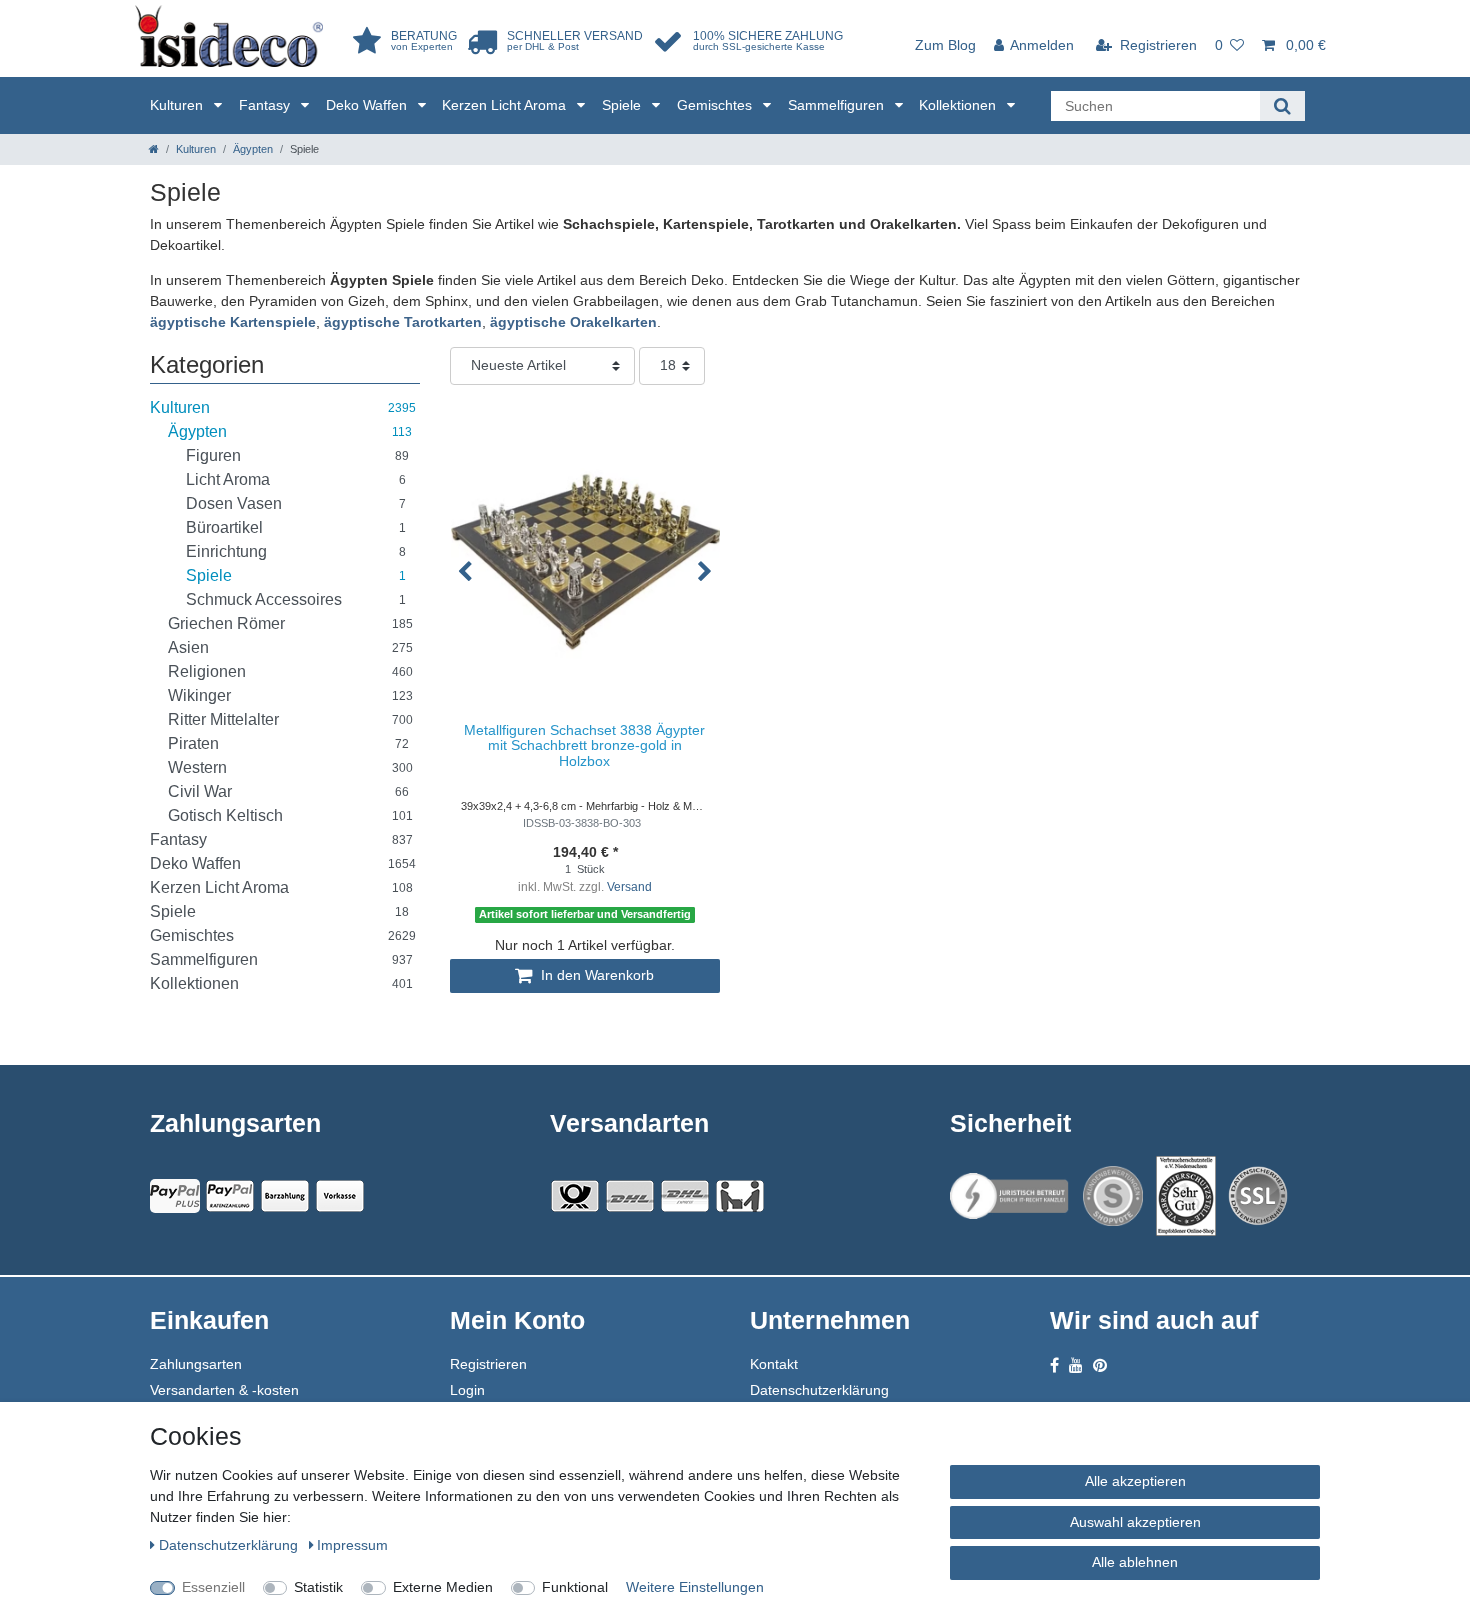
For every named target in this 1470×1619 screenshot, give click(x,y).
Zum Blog (945, 45)
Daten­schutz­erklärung (230, 1545)
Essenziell (213, 1587)
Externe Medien (443, 1587)
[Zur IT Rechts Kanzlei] (1010, 1196)
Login (467, 1390)
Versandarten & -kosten (224, 1390)
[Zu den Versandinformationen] (575, 1196)
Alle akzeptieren (1135, 1481)
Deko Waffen (368, 105)
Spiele (623, 105)
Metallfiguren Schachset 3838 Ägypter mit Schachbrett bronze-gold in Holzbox (584, 746)
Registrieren (488, 1364)
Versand (629, 887)
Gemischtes (716, 105)
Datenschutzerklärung (819, 1390)
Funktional (575, 1587)
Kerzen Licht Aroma (506, 105)
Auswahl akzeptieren (1135, 1522)
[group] (585, 562)
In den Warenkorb (595, 975)
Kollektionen (959, 105)
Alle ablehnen (1135, 1562)
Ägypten (253, 149)
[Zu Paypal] (175, 1196)
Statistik (318, 1587)
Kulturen (178, 105)
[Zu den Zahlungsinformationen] (285, 1196)
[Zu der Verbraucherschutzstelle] (1186, 1196)
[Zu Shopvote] (1113, 1196)
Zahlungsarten (196, 1364)
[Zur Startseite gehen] (154, 149)
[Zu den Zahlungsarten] (340, 1196)
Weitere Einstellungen (695, 1587)
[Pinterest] (1100, 1365)
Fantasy (266, 105)
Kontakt (774, 1364)
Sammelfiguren (838, 105)
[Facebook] (1054, 1365)
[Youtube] (1076, 1365)
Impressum (352, 1545)
